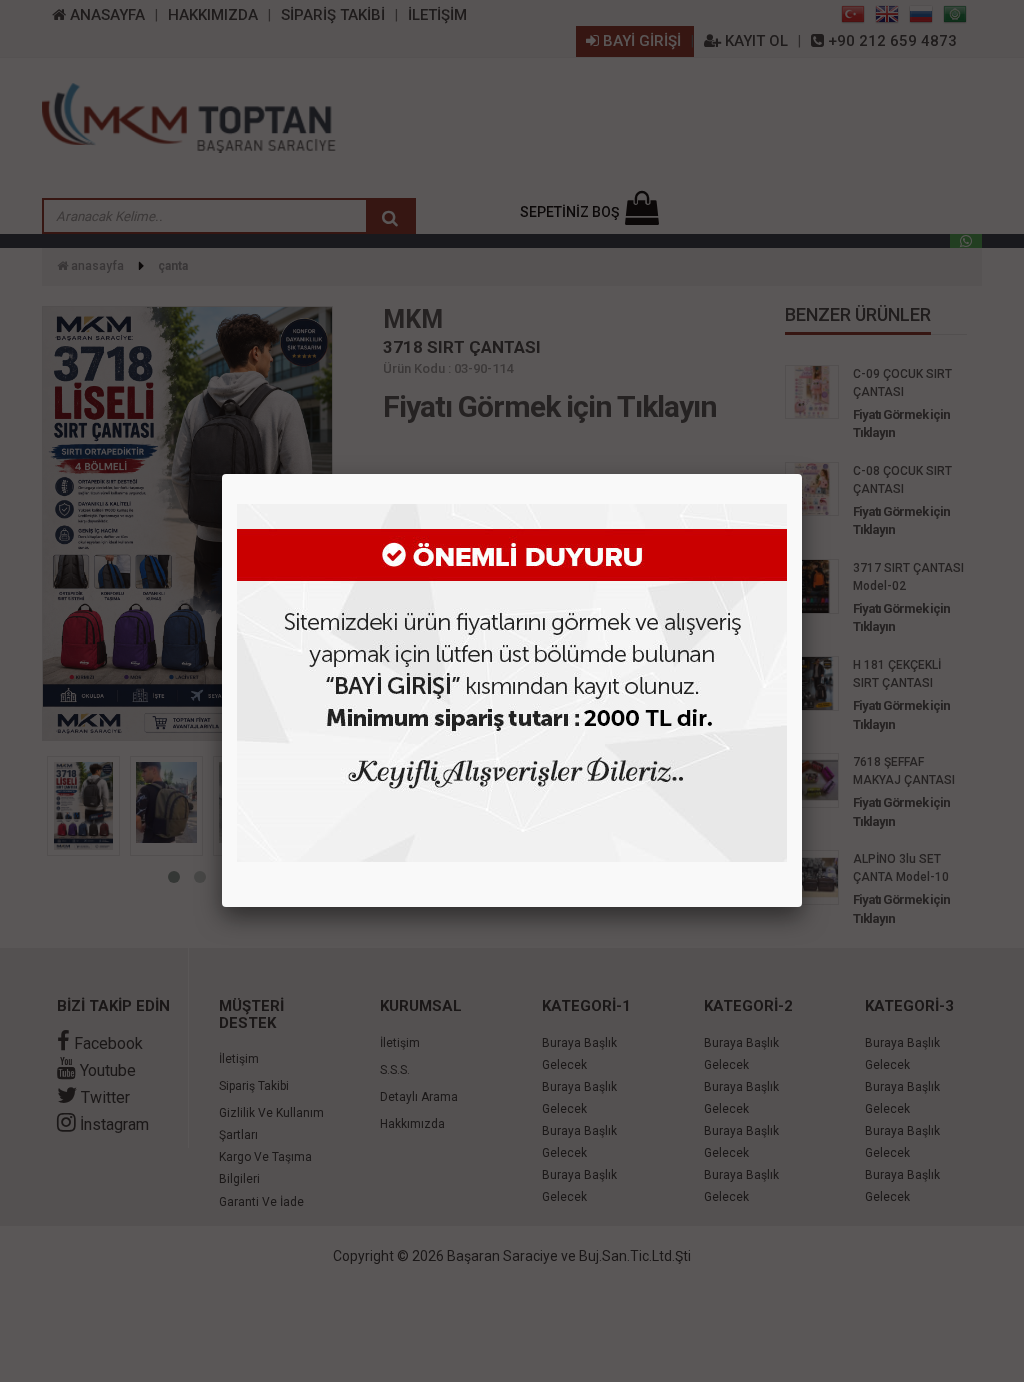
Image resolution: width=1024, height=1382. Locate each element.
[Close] (802, 474)
